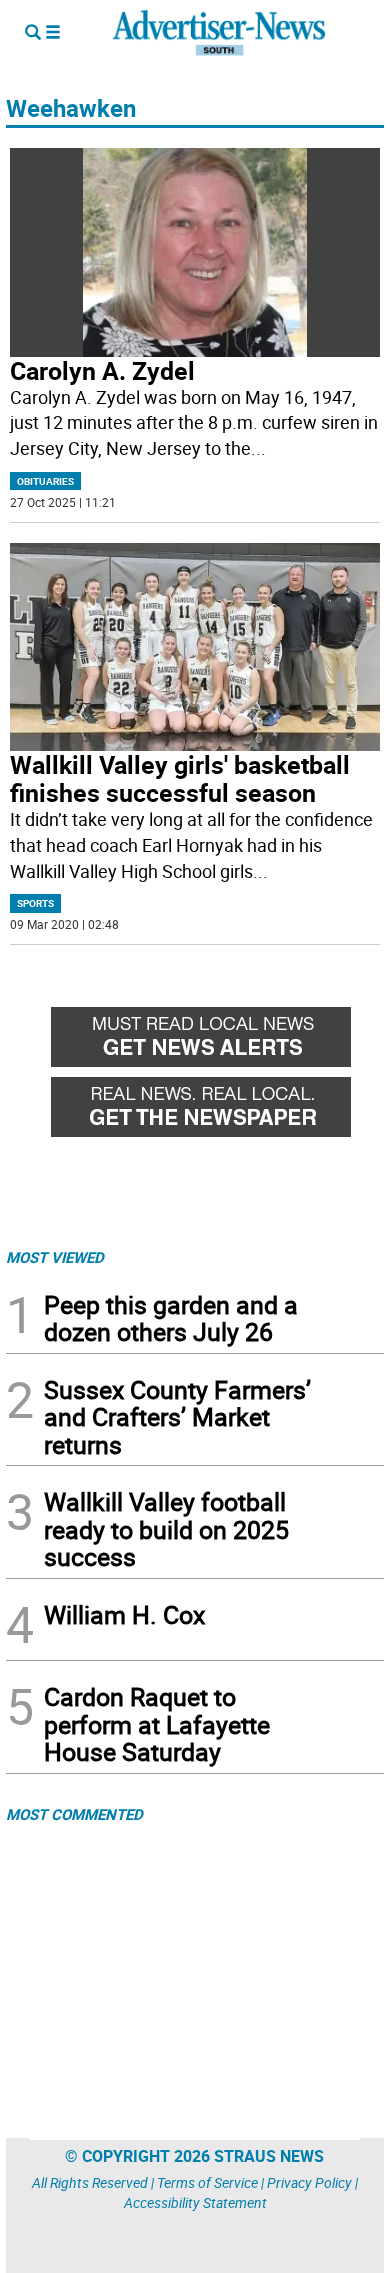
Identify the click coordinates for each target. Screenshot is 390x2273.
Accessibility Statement (195, 2202)
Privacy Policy (309, 2182)
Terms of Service (207, 2182)
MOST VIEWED (55, 1257)
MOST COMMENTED (74, 1814)
